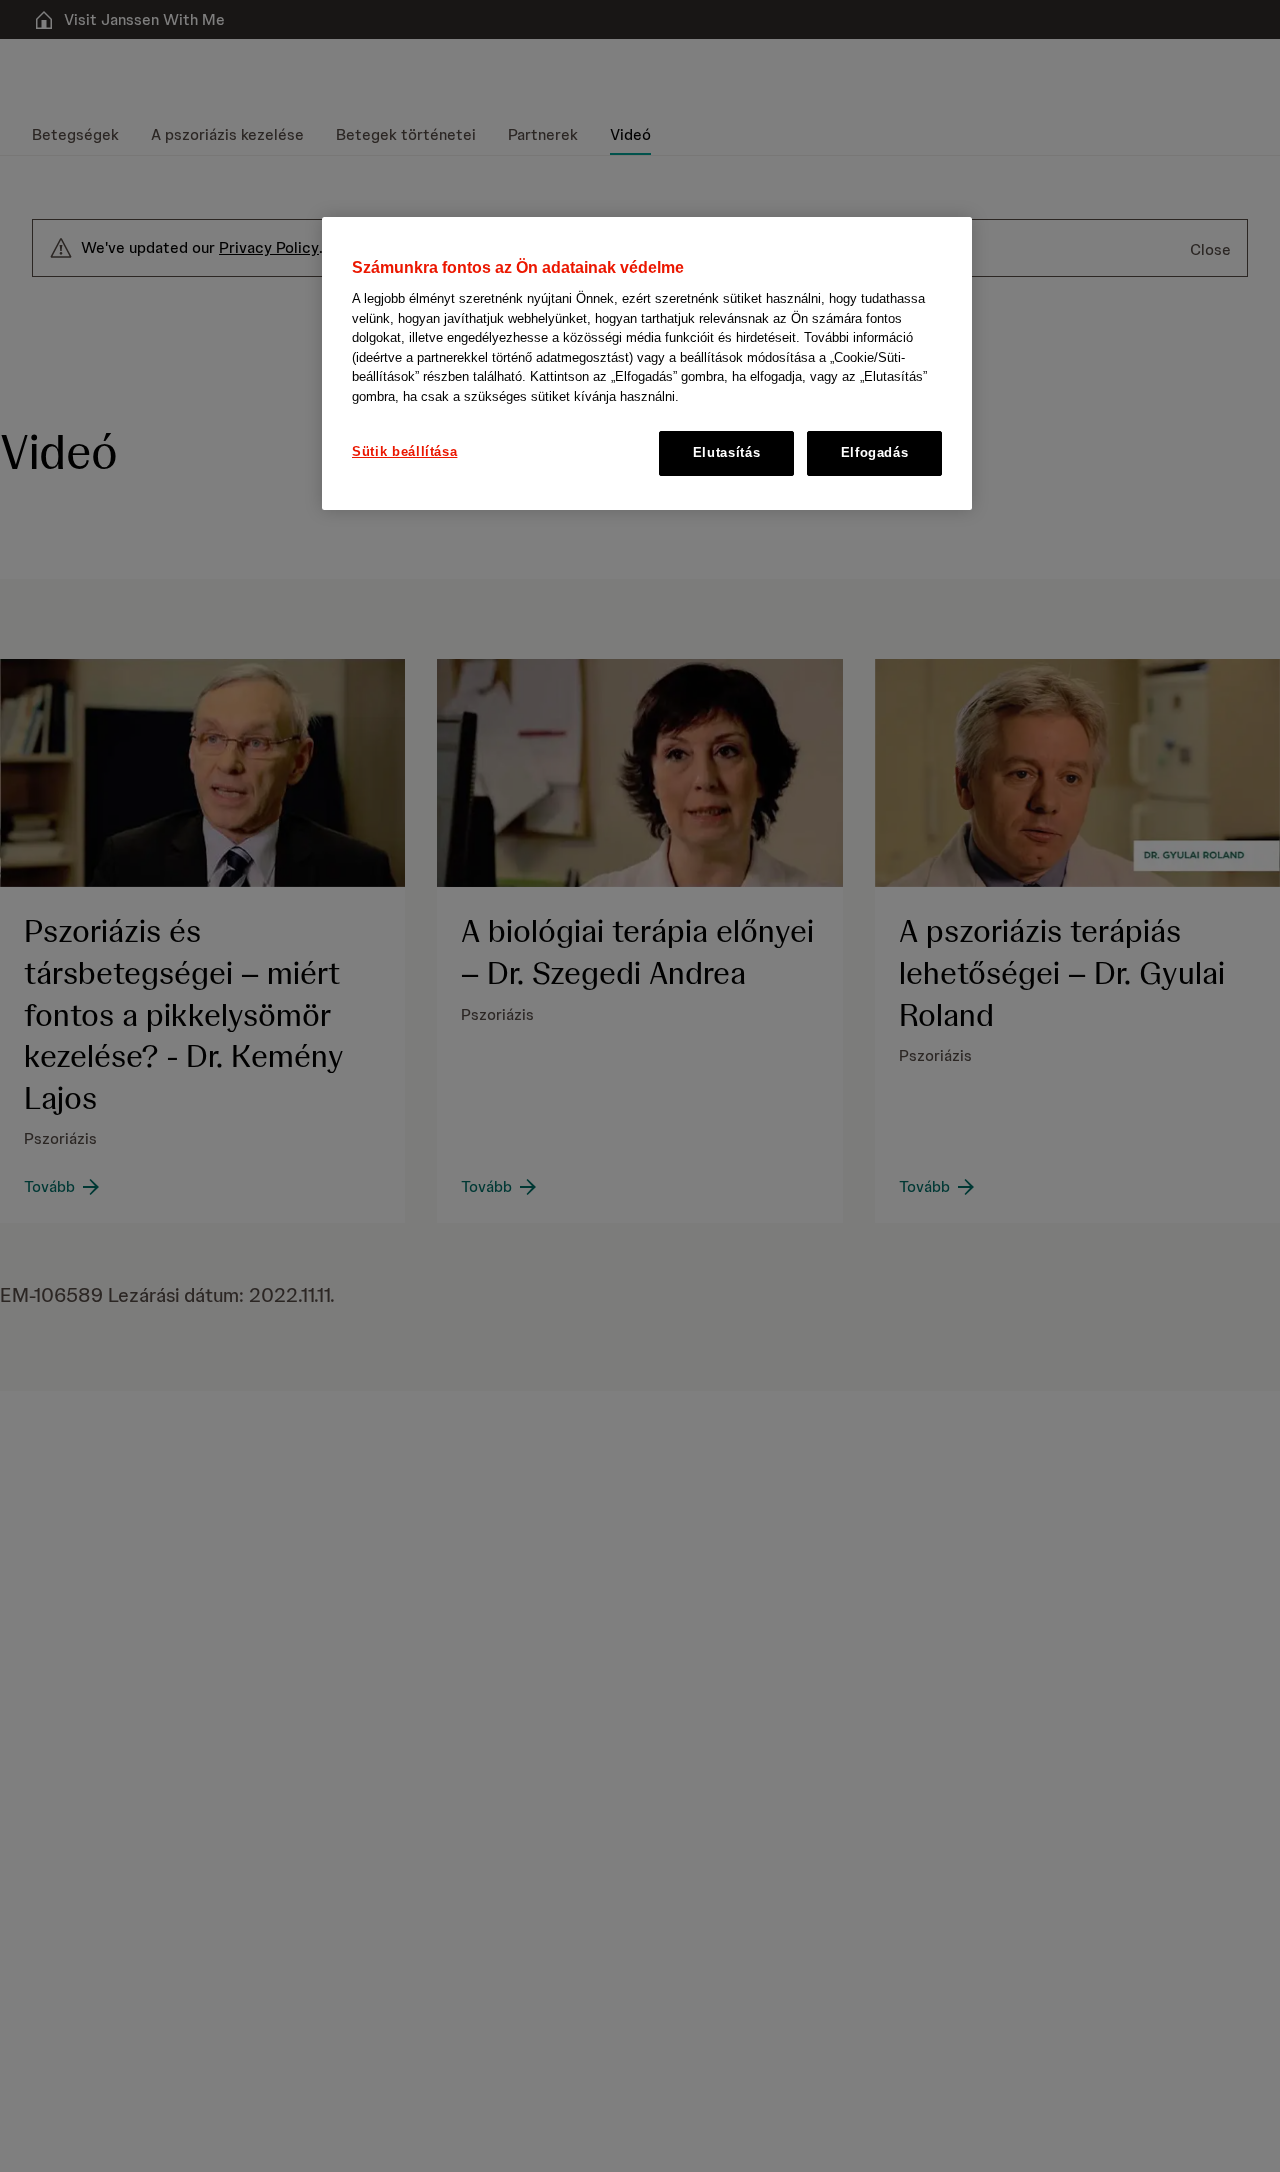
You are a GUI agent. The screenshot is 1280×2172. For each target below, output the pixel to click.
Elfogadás (875, 453)
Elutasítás (727, 453)
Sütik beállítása (404, 452)
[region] (647, 363)
